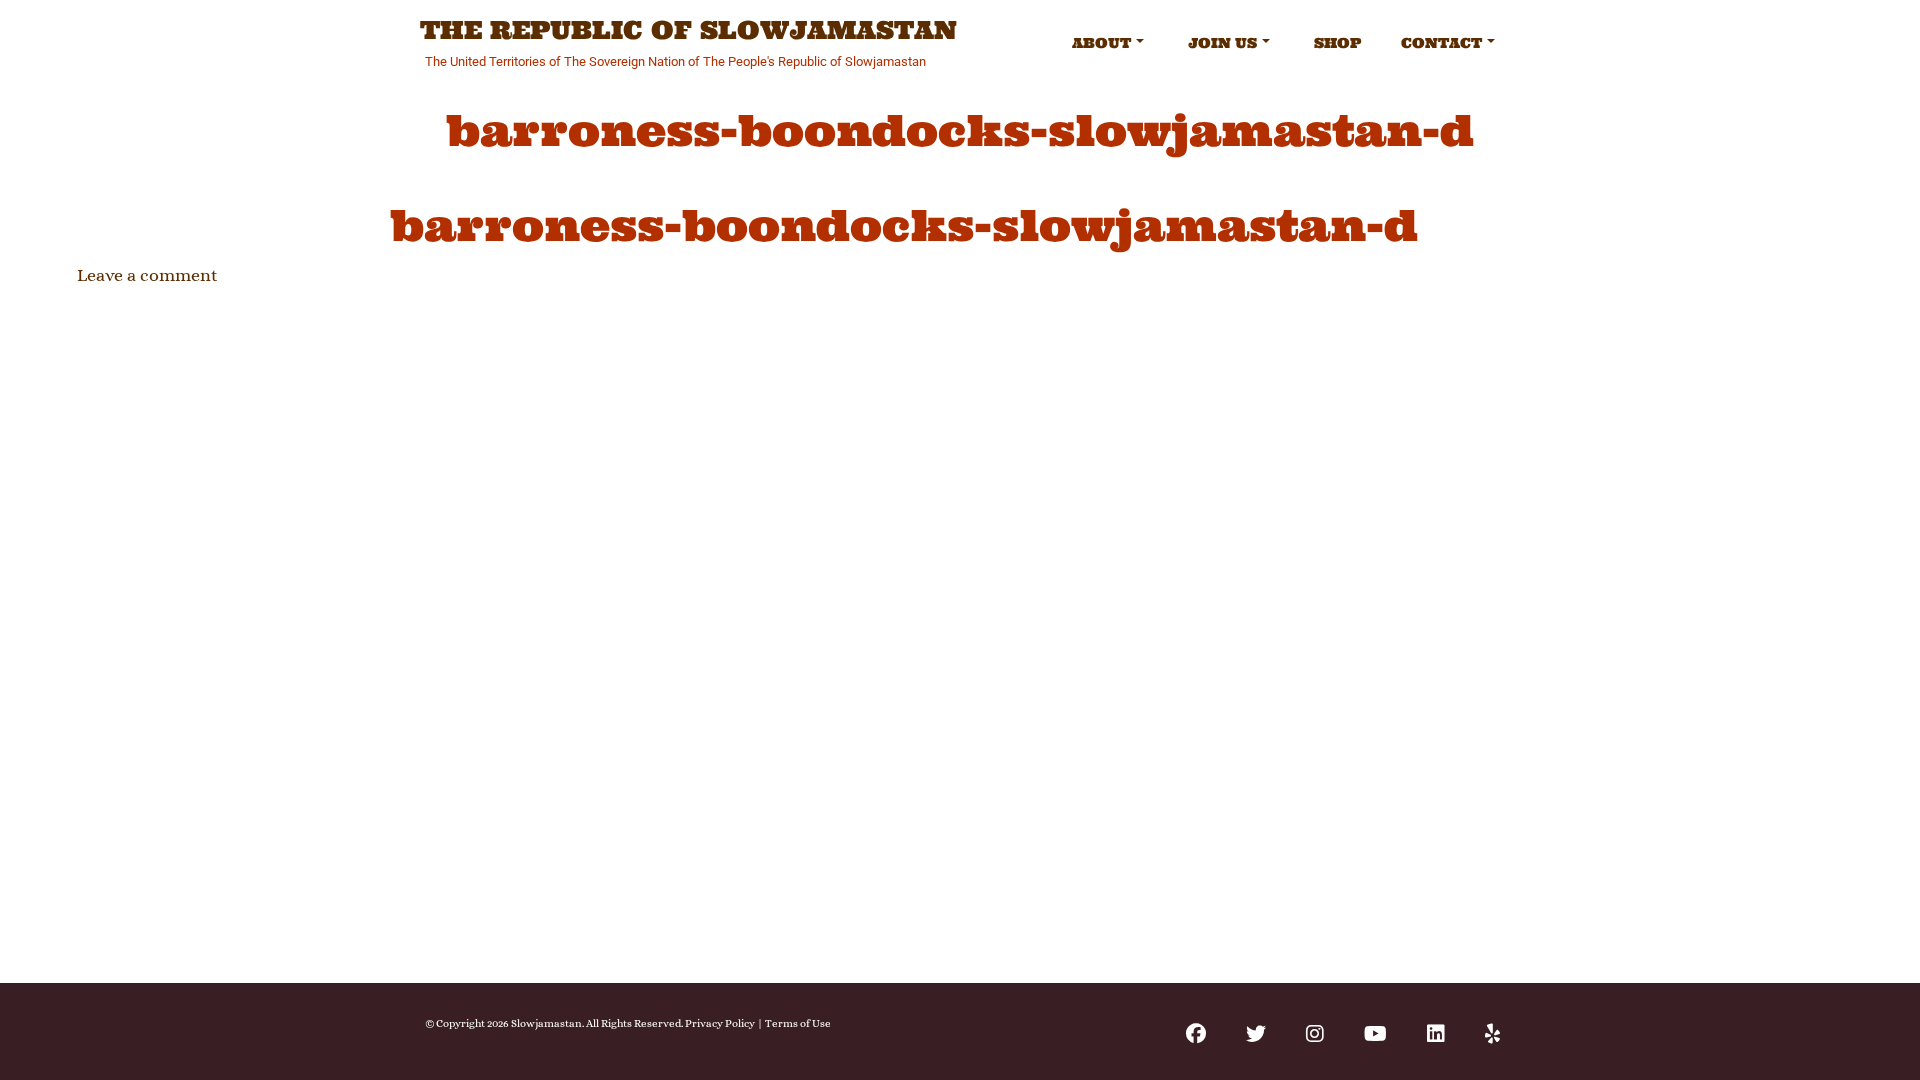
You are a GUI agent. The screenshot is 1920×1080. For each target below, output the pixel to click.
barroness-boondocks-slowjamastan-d (904, 225)
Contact (1441, 43)
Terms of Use (798, 1023)
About (1101, 43)
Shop (1337, 43)
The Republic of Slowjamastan (688, 31)
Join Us (1222, 43)
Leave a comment (147, 275)
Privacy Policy (720, 1023)
